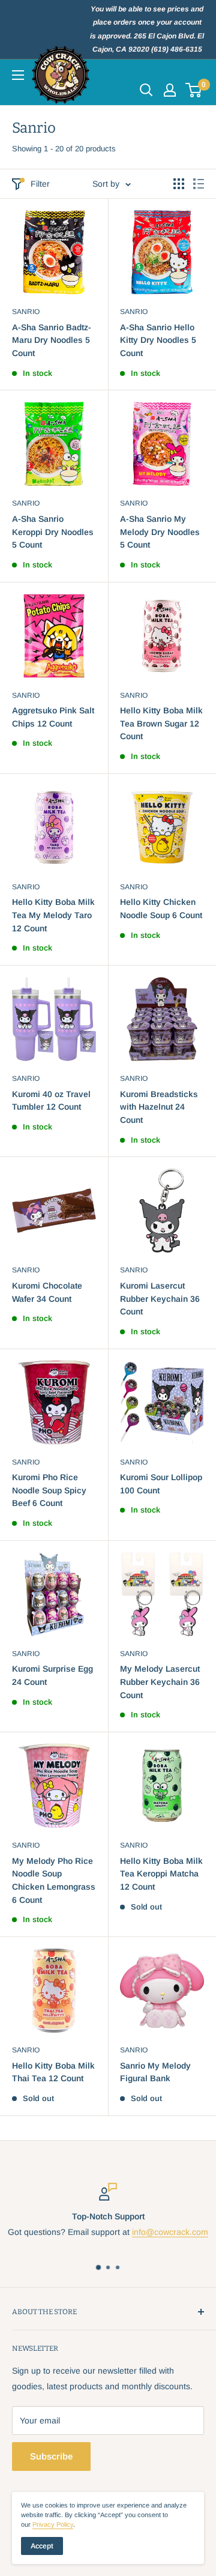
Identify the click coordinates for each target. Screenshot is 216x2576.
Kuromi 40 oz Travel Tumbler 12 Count (51, 1101)
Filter (40, 184)
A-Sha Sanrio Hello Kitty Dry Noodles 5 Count (158, 340)
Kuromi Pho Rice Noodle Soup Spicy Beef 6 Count (49, 1490)
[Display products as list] (199, 184)
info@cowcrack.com (170, 2232)
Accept (42, 2546)
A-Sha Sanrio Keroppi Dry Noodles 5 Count (53, 532)
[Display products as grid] (179, 184)
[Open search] (146, 90)
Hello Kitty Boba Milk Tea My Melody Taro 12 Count (53, 915)
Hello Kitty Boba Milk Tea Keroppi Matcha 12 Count (161, 1874)
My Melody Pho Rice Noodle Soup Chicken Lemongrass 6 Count (54, 1880)
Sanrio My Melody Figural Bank (155, 2072)
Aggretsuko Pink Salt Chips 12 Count (53, 717)
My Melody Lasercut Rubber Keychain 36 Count (160, 1682)
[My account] (170, 90)
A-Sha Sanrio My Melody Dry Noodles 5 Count (160, 532)
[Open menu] (18, 75)
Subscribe (51, 2456)
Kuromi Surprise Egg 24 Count (52, 1675)
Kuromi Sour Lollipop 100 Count (161, 1484)
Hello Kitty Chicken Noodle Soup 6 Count (161, 909)
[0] (194, 90)
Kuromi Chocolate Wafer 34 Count (47, 1292)
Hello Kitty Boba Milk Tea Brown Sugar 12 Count (161, 723)
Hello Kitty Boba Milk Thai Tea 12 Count (53, 2072)
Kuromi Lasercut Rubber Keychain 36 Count (160, 1299)
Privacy (53, 2524)
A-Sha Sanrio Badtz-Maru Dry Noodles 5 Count (52, 340)
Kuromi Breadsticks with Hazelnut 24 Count (159, 1107)
